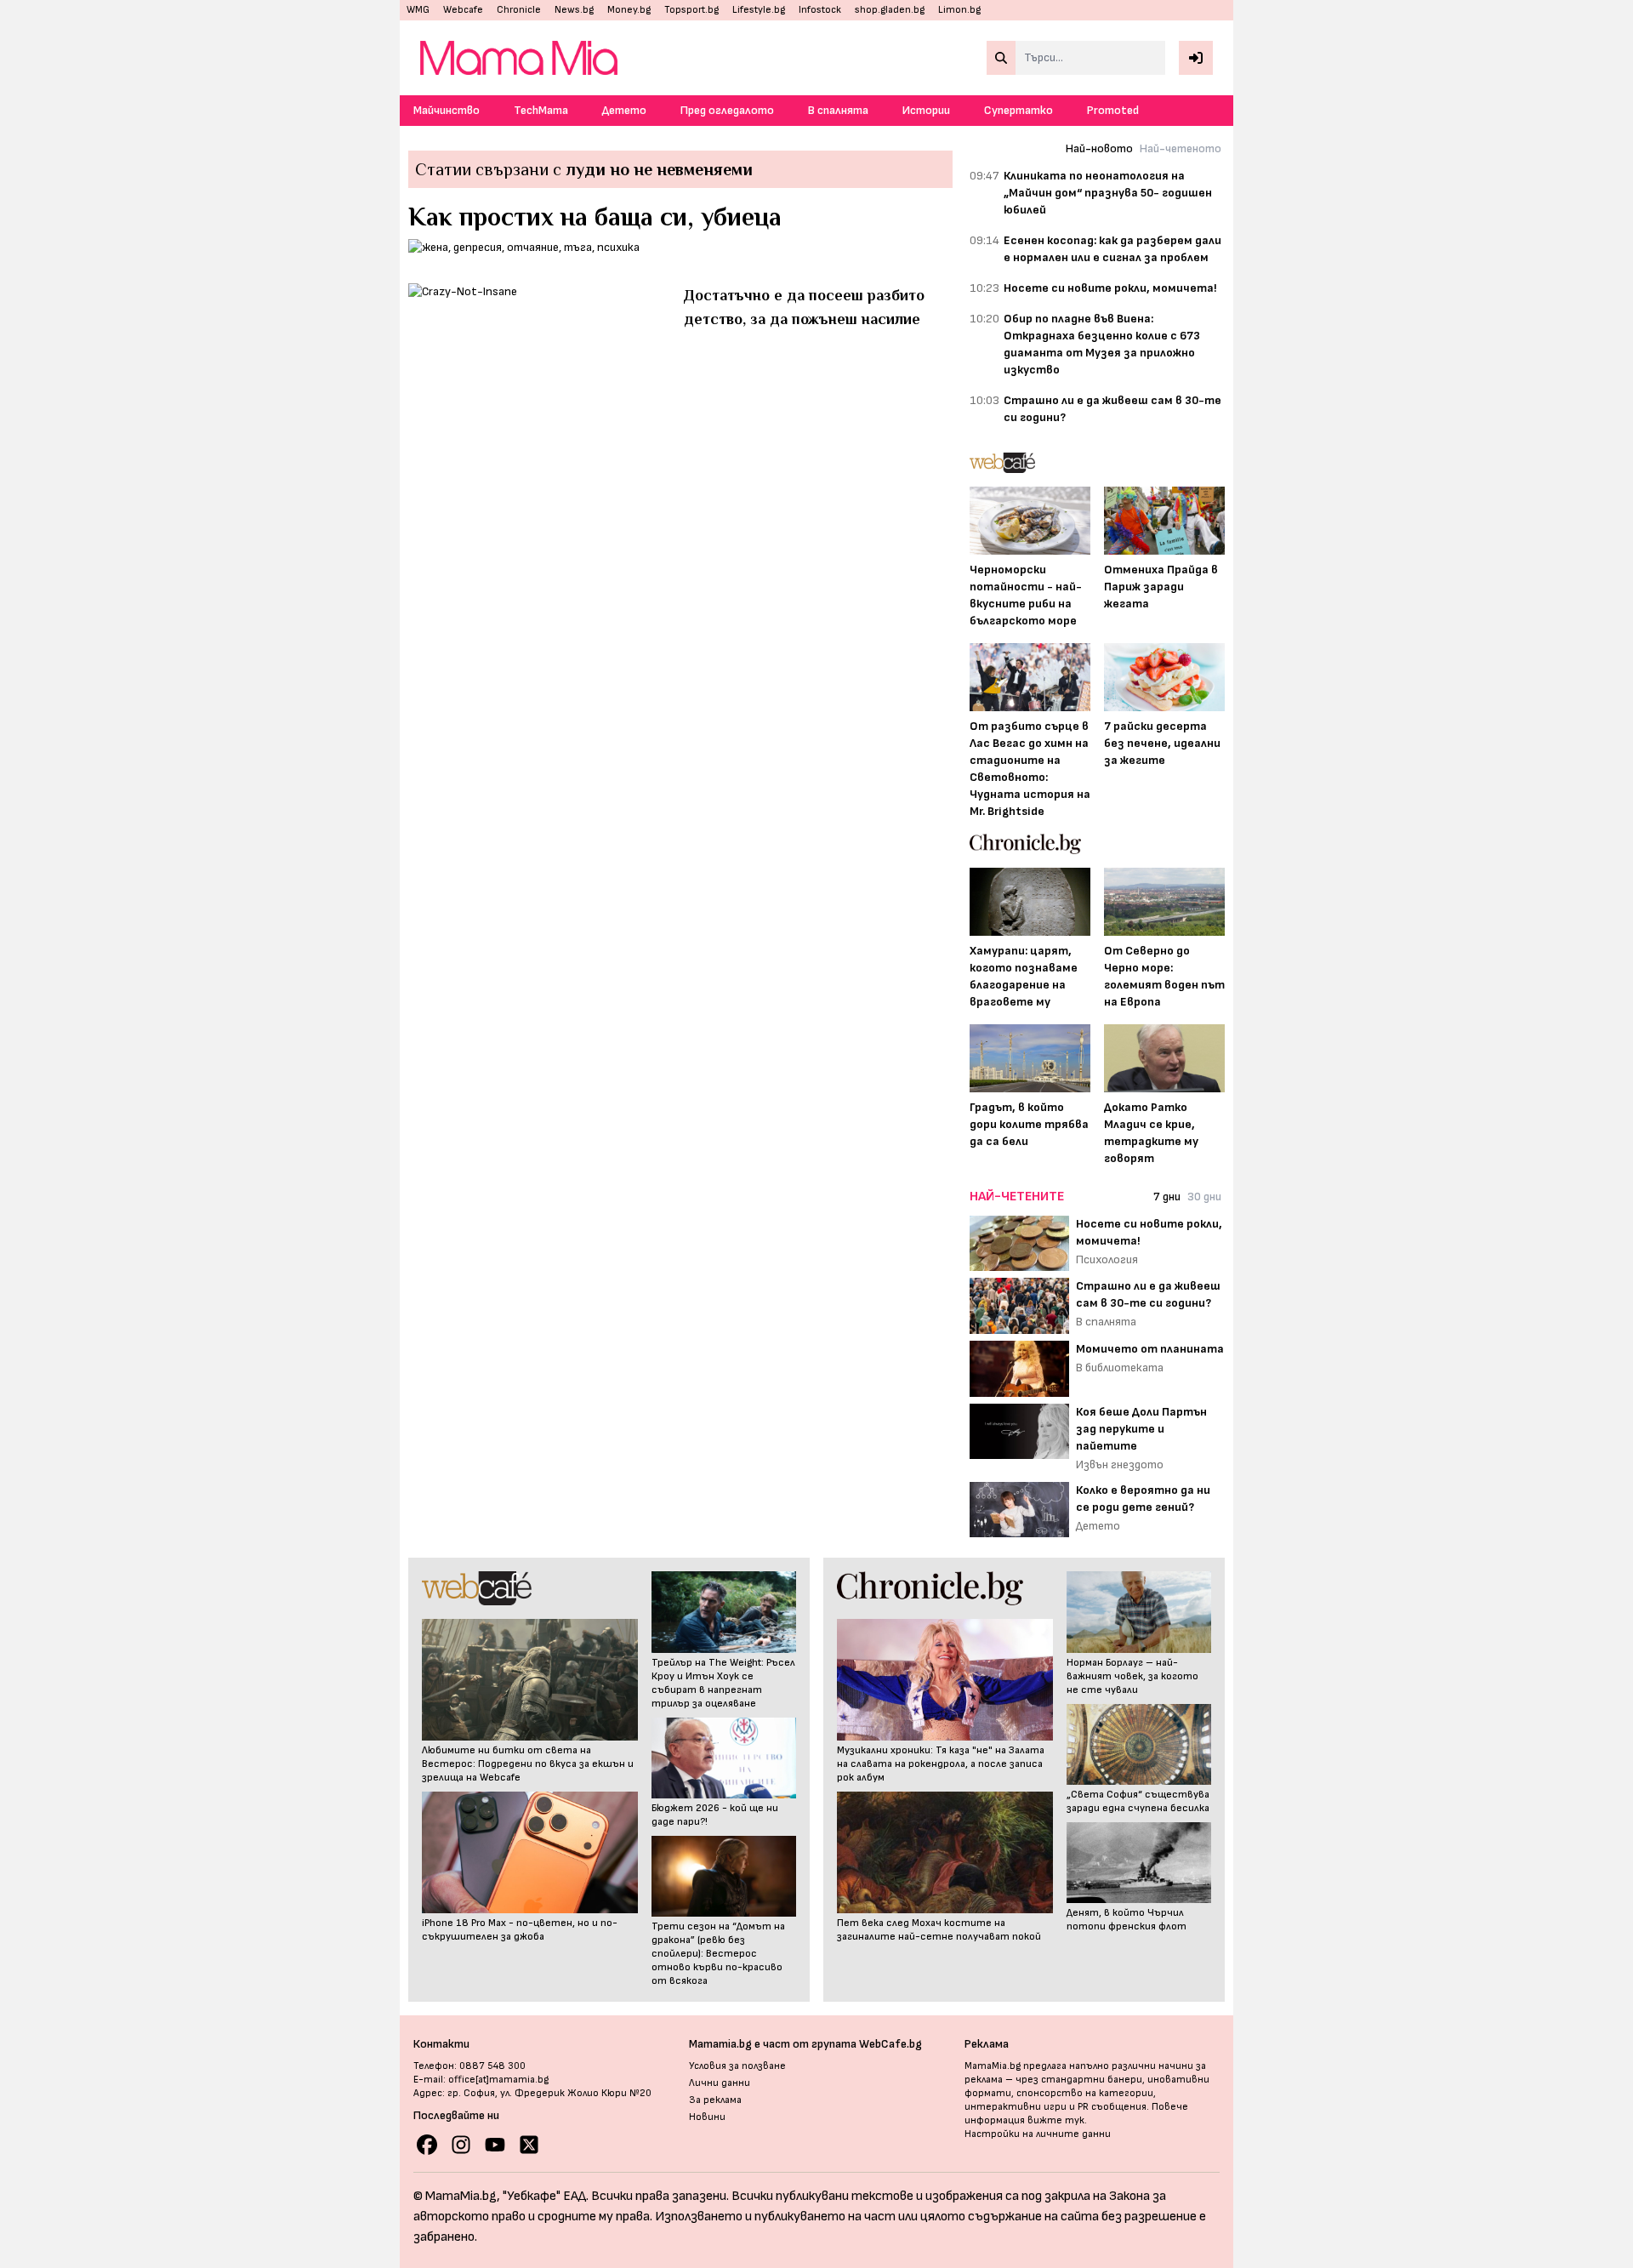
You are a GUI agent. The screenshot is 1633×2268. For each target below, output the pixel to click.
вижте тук (1056, 2120)
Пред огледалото (727, 110)
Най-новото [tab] (1099, 148)
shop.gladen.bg (890, 10)
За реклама (715, 2100)
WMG (418, 10)
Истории (926, 110)
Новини (707, 2117)
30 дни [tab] (1204, 1197)
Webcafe (463, 10)
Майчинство (447, 110)
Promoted (1113, 110)
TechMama (541, 110)
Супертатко (1018, 110)
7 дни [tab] (1167, 1197)
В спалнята (838, 110)
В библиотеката (1120, 1368)
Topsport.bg (691, 10)
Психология (1107, 1259)
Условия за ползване (737, 2066)
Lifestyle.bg (759, 10)
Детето (624, 110)
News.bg (574, 10)
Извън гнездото (1120, 1465)
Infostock (820, 10)
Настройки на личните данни (1038, 2134)
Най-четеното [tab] (1181, 148)
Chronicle (519, 10)
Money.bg (629, 10)
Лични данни (720, 2083)
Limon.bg (959, 10)
